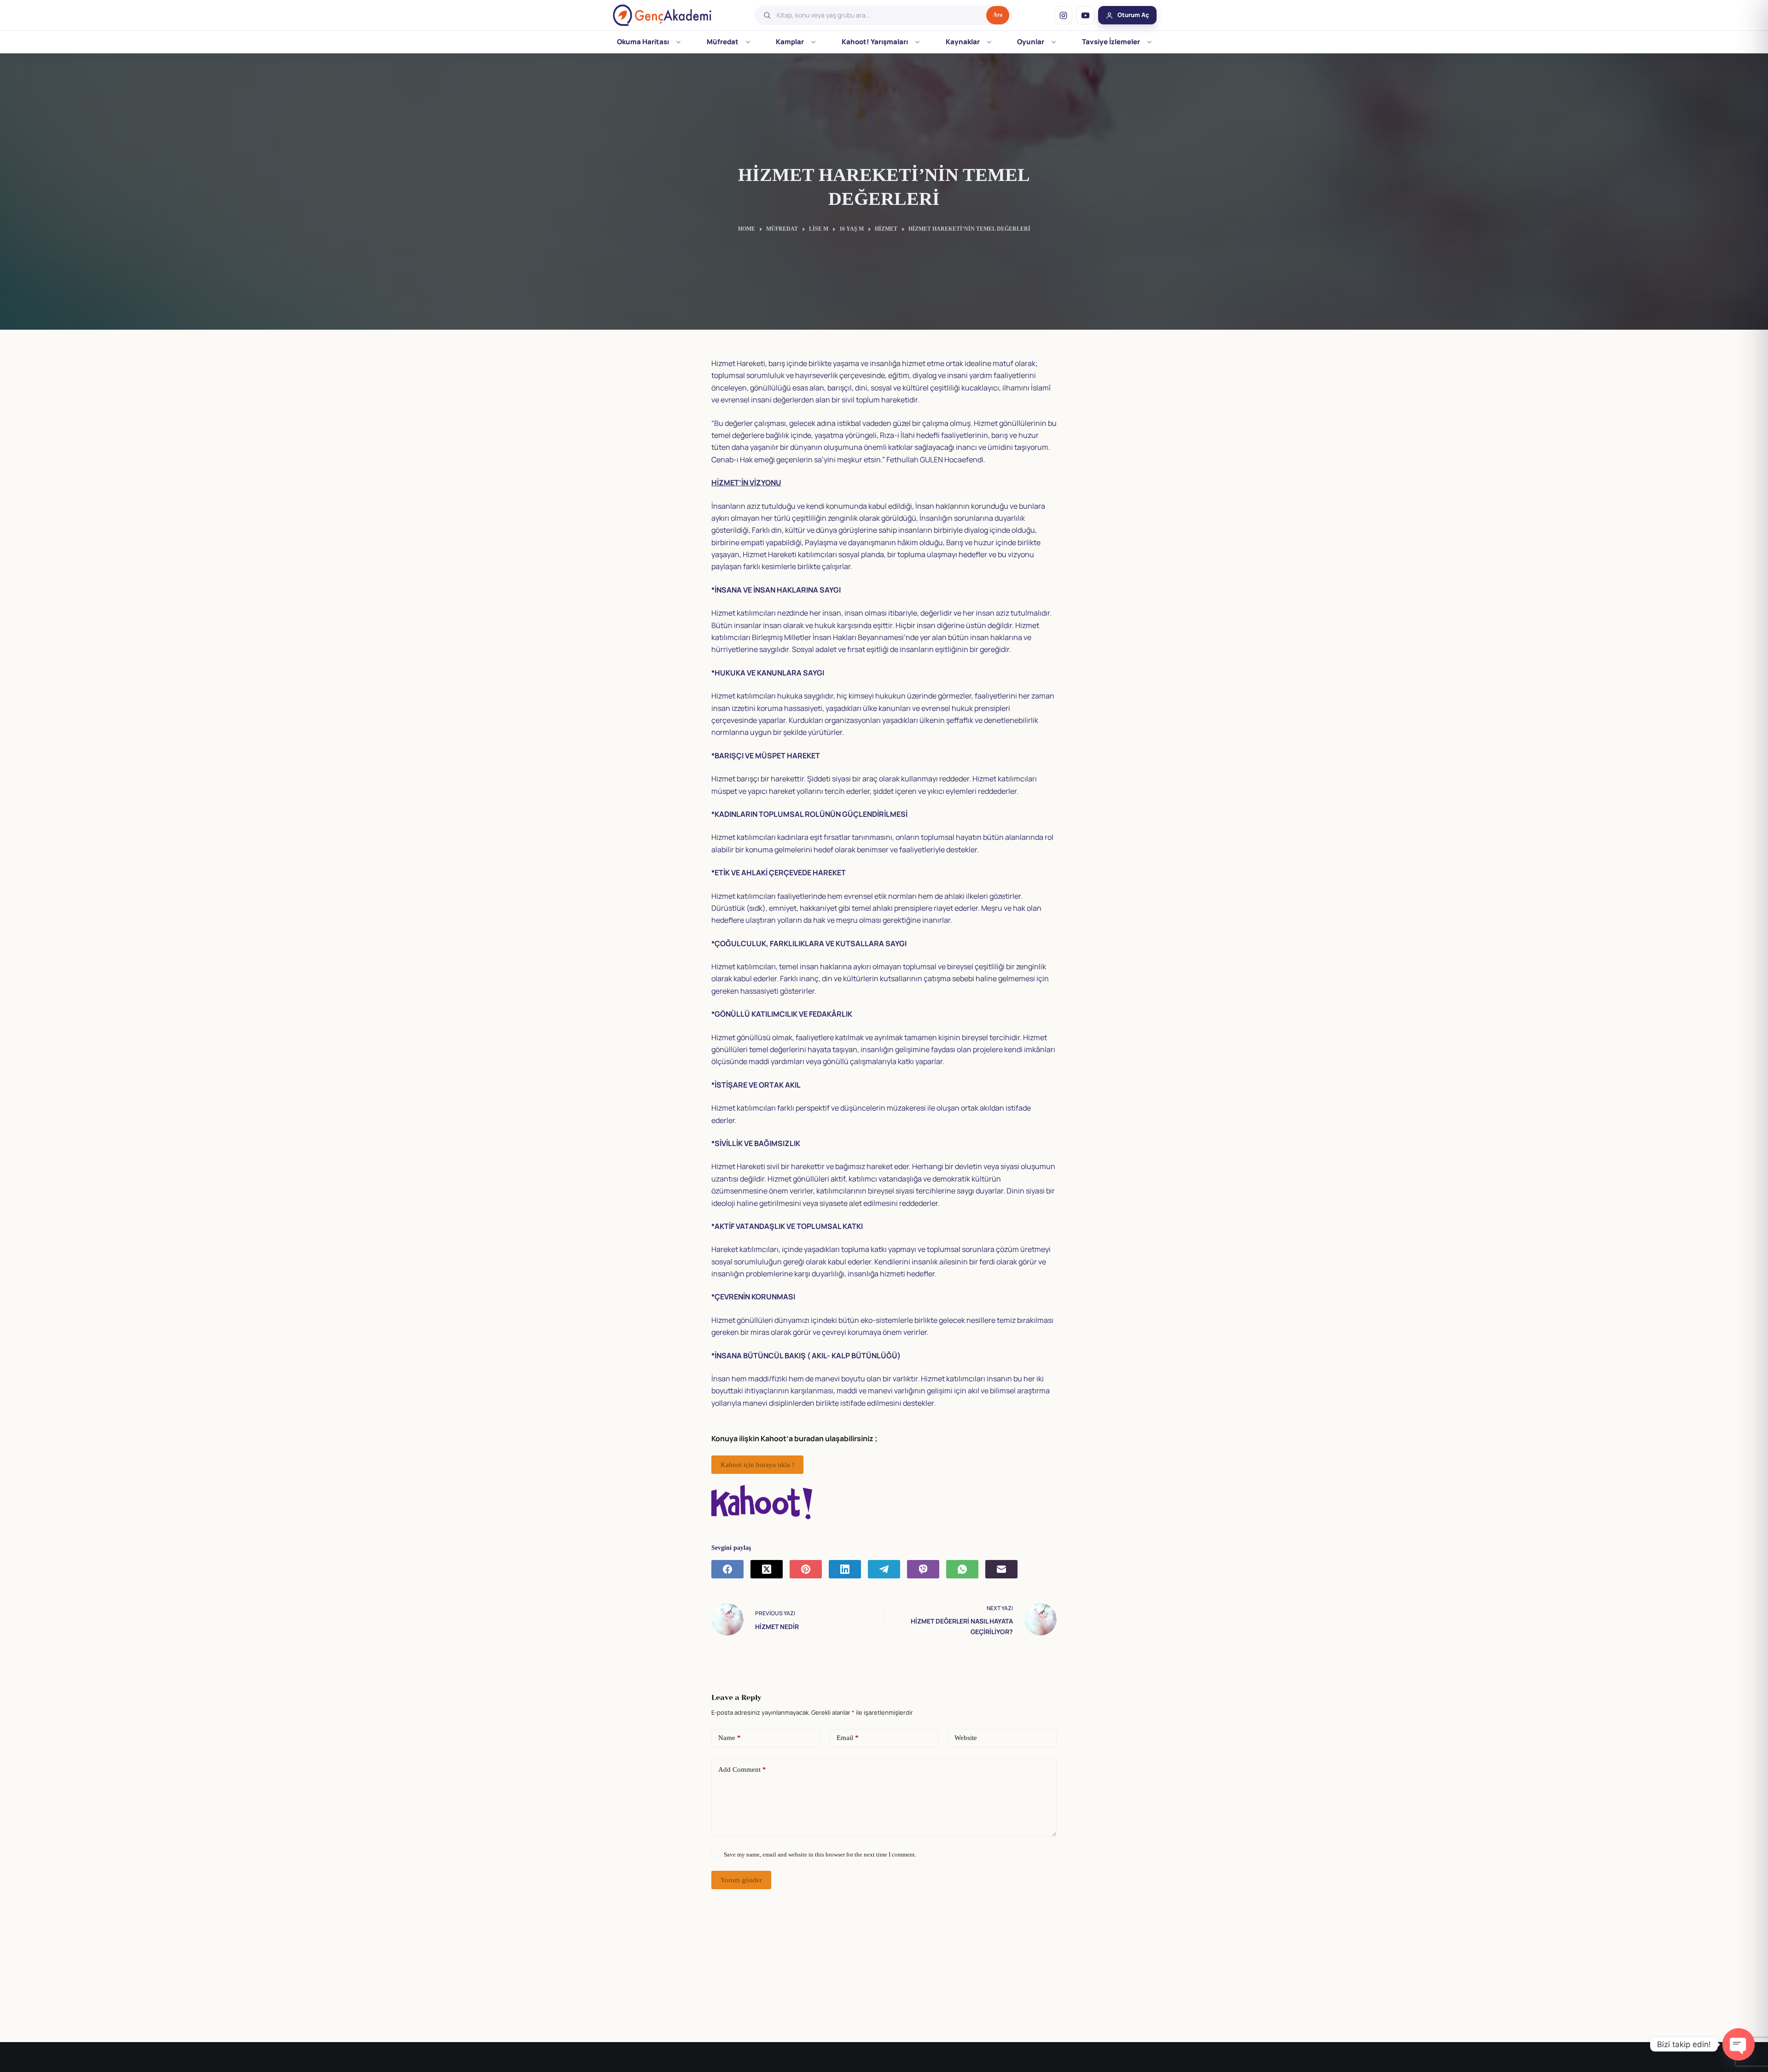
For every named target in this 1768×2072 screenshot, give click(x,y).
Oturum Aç (1133, 15)
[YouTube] (1085, 15)
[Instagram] (1063, 15)
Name (730, 1738)
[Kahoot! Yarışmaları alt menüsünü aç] (917, 42)
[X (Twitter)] (767, 1569)
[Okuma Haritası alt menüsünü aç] (678, 42)
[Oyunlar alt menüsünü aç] (1054, 42)
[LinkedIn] (845, 1569)
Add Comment (742, 1769)
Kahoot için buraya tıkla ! (757, 1465)
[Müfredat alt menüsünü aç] (748, 42)
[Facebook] (727, 1569)
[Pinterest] (806, 1569)
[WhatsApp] (962, 1569)
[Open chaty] (1739, 2044)
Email (848, 1738)
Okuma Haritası (643, 42)
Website (966, 1738)
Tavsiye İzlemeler (1111, 42)
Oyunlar (1031, 42)
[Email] (1001, 1569)
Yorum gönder (741, 1880)
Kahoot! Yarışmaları (875, 42)
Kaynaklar (963, 42)
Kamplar (790, 42)
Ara (998, 15)
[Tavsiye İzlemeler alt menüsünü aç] (1149, 42)
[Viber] (923, 1569)
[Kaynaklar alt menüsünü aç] (989, 42)
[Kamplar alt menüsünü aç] (813, 42)
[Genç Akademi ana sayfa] (662, 15)
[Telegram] (884, 1569)
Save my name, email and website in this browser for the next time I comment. (820, 1854)
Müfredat (723, 42)
